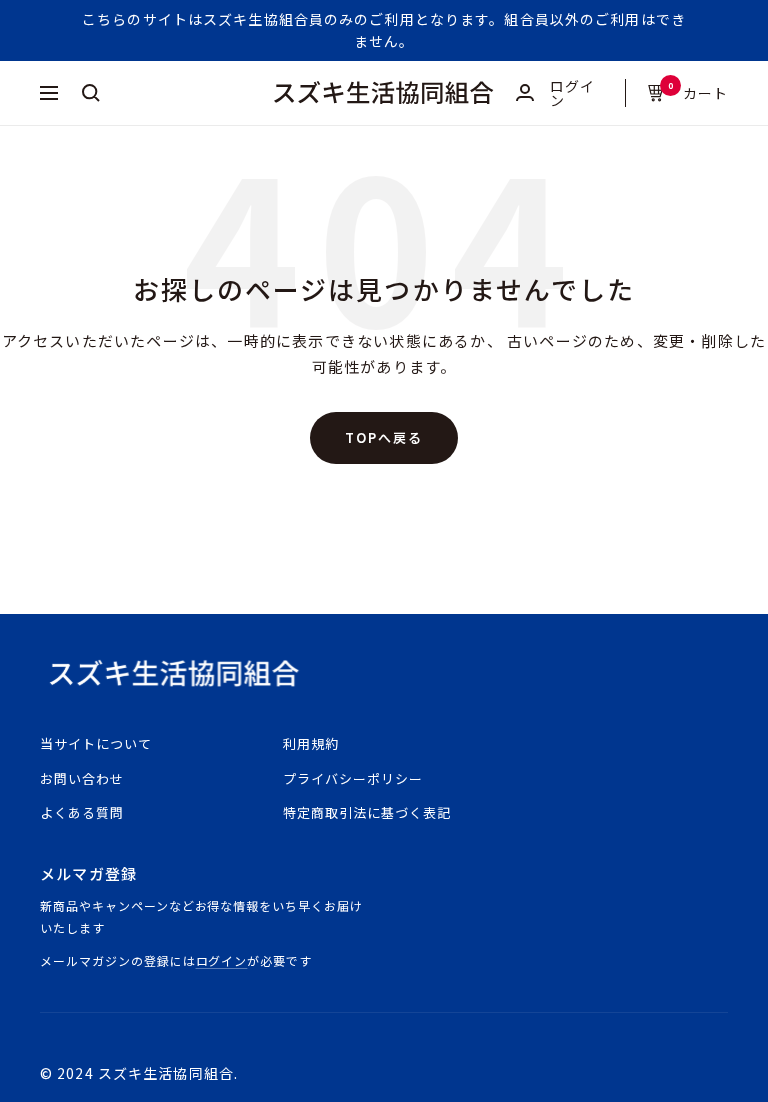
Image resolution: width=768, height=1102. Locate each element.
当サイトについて (96, 743)
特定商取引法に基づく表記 (367, 812)
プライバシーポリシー (353, 778)
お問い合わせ (82, 778)
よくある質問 (82, 812)
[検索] (91, 93)
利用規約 (311, 743)
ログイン (222, 960)
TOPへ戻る (384, 437)
